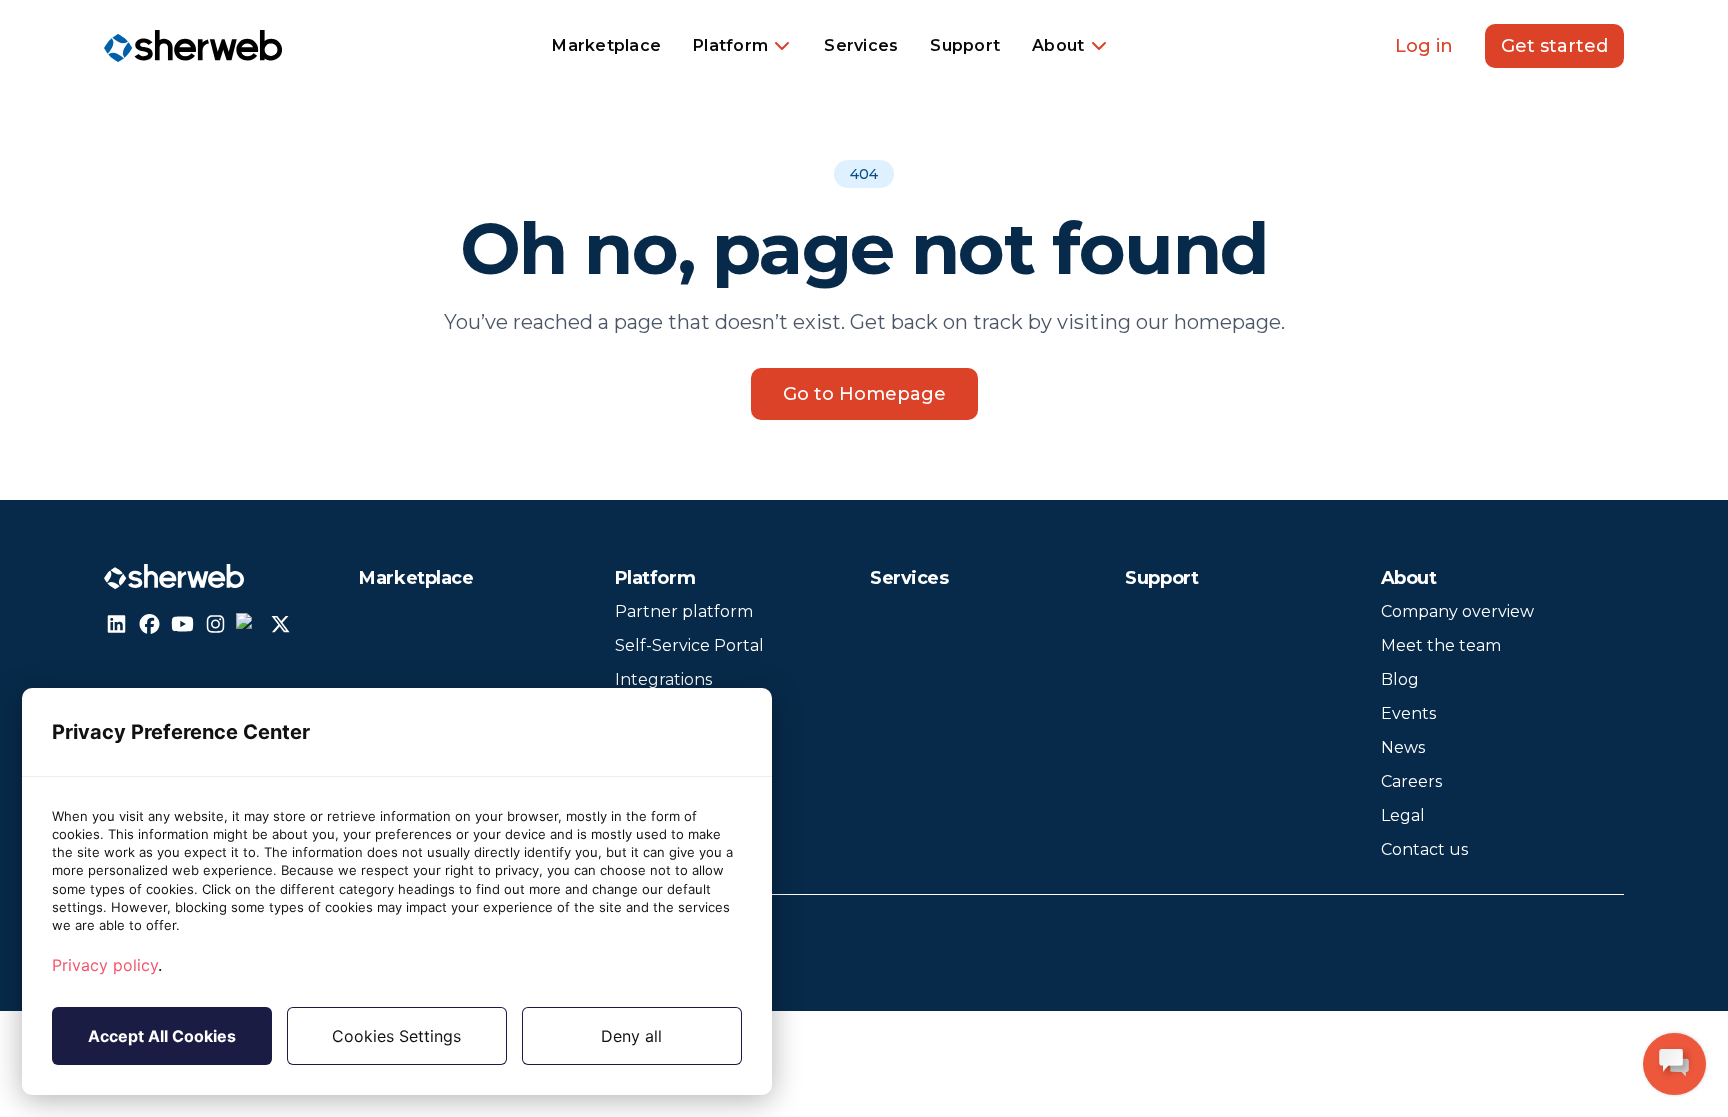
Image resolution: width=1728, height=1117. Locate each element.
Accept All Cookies (162, 1036)
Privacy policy (105, 965)
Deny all (631, 1036)
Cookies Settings (396, 1036)
